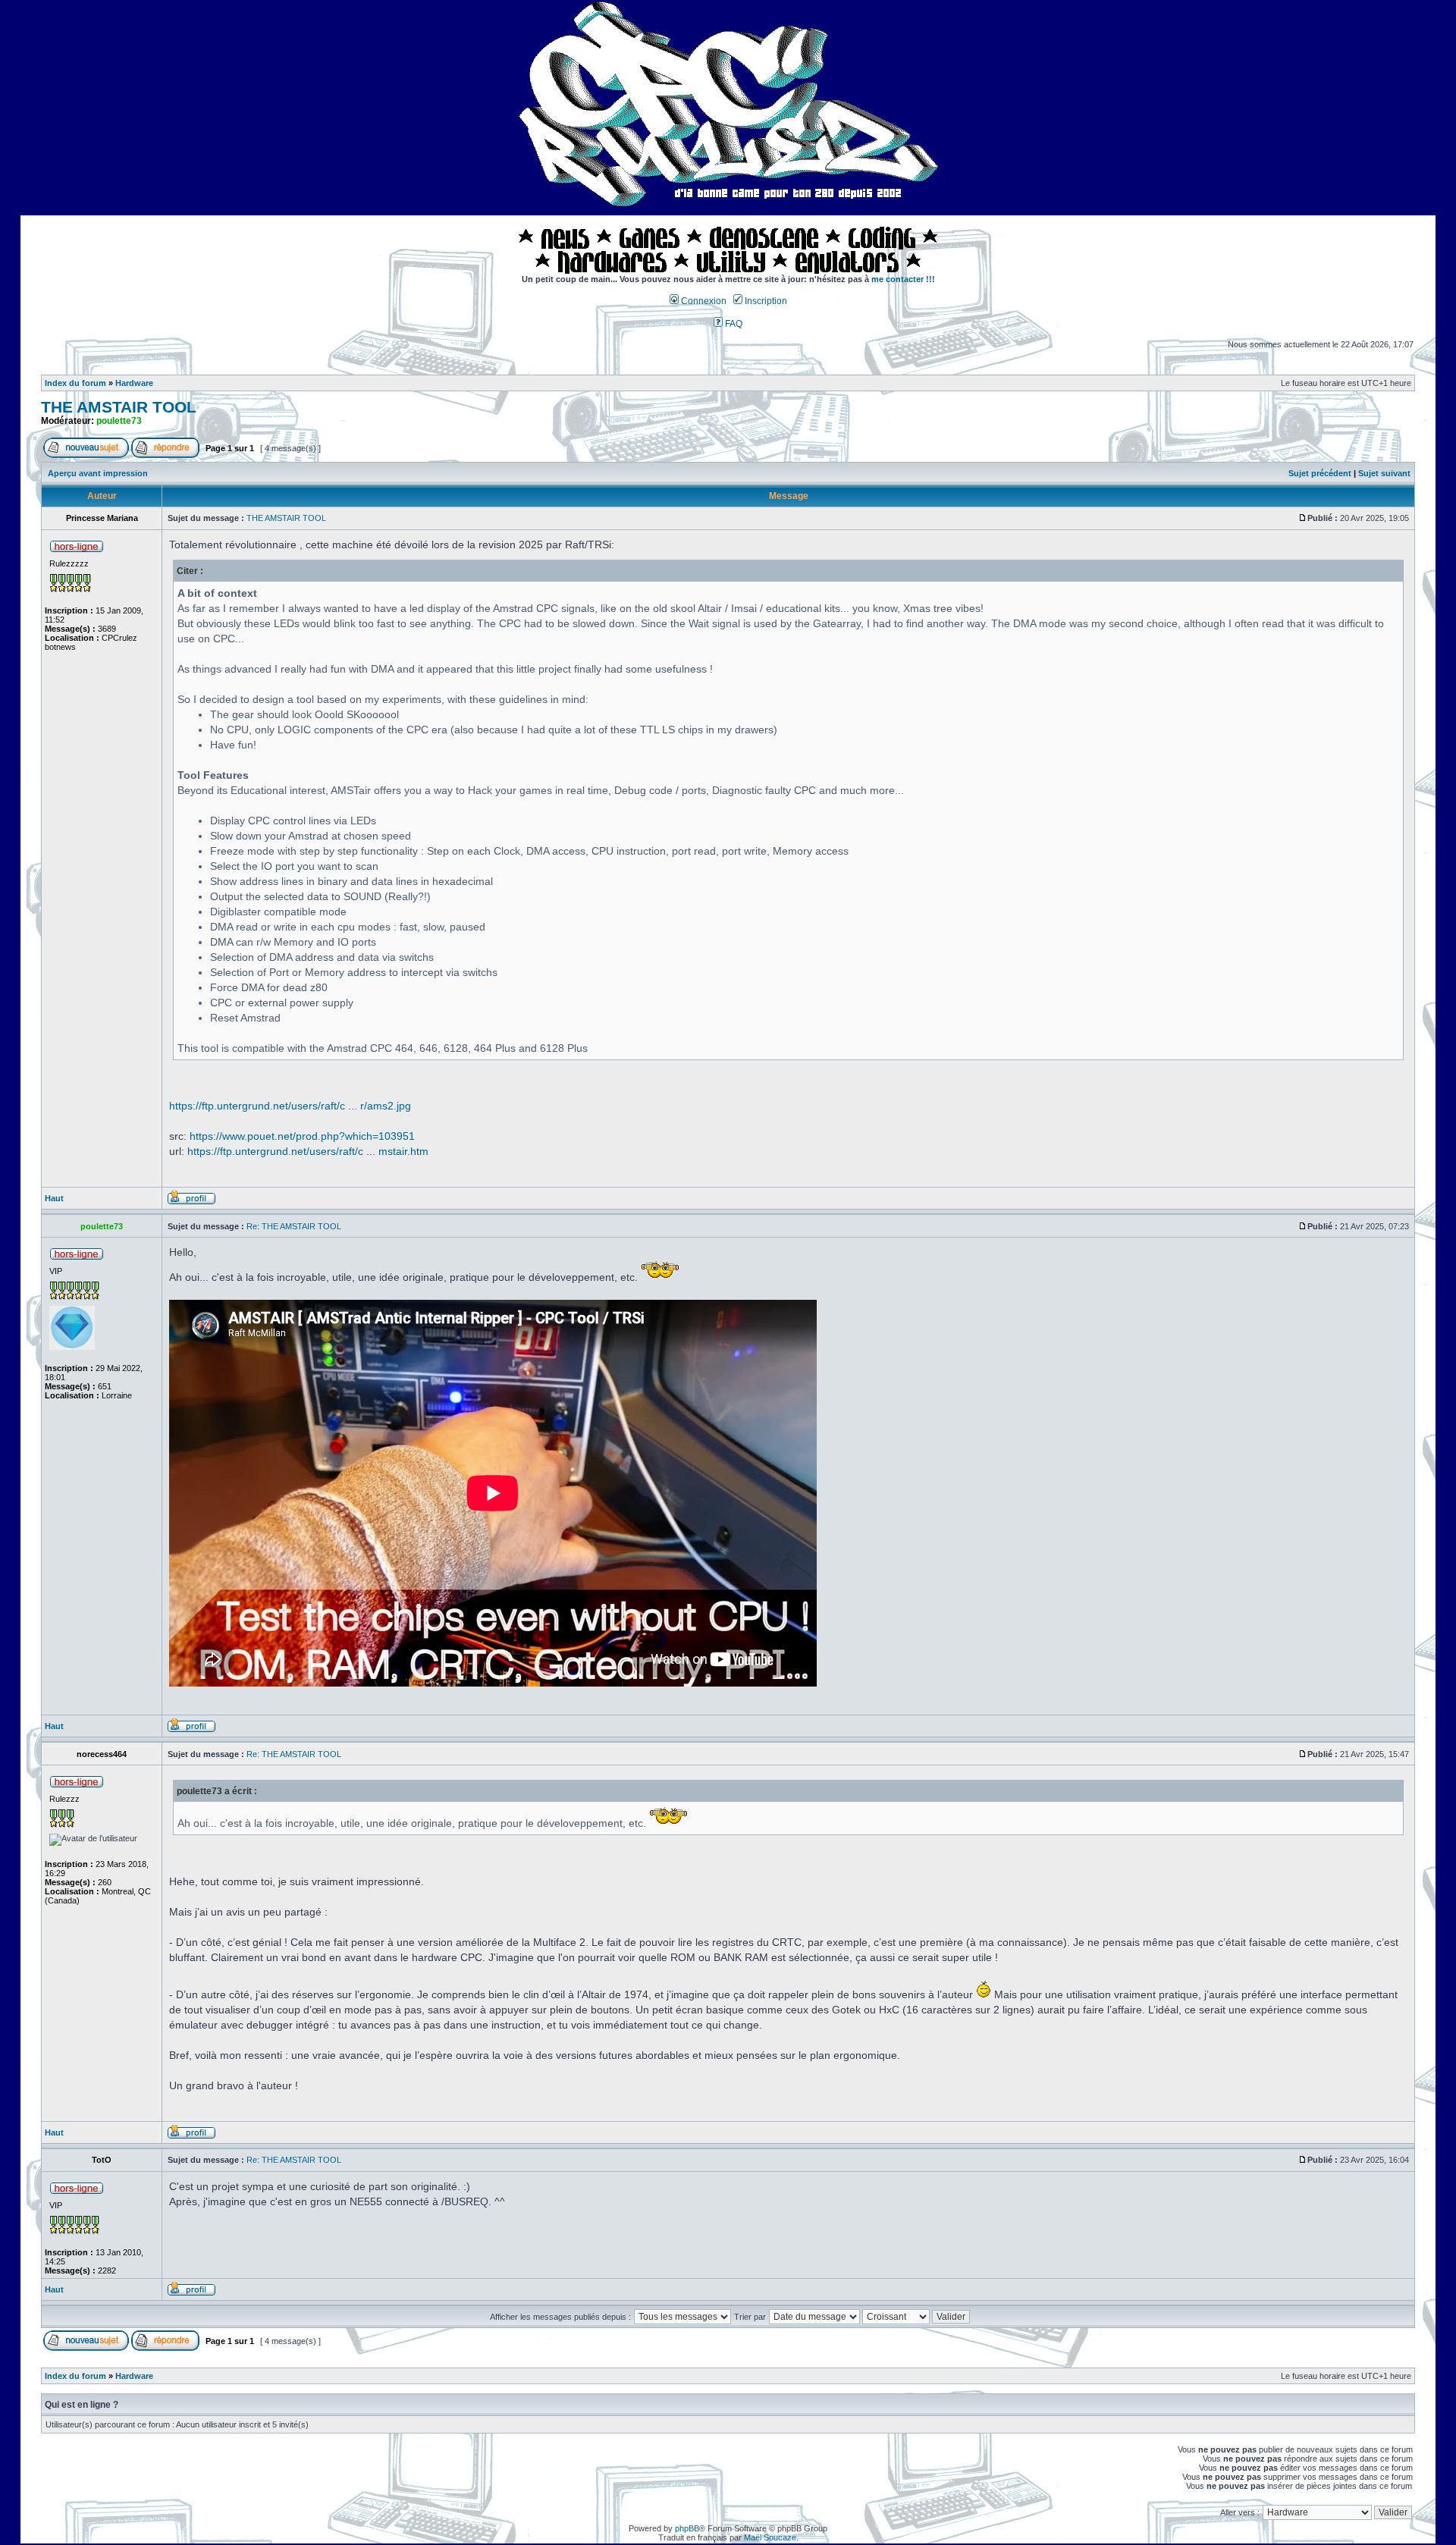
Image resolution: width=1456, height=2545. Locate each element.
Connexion (703, 301)
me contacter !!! (903, 279)
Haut (54, 1198)
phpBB (687, 2528)
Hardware (134, 383)
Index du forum (75, 383)
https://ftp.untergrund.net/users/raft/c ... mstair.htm (308, 1151)
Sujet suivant (1384, 473)
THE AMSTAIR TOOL (119, 407)
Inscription (765, 301)
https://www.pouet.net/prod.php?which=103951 (302, 1136)
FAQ (733, 324)
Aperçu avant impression (98, 473)
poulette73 (119, 421)
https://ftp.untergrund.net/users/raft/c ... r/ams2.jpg (290, 1106)
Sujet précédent (1320, 473)
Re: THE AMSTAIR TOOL (294, 1226)
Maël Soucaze (770, 2537)
